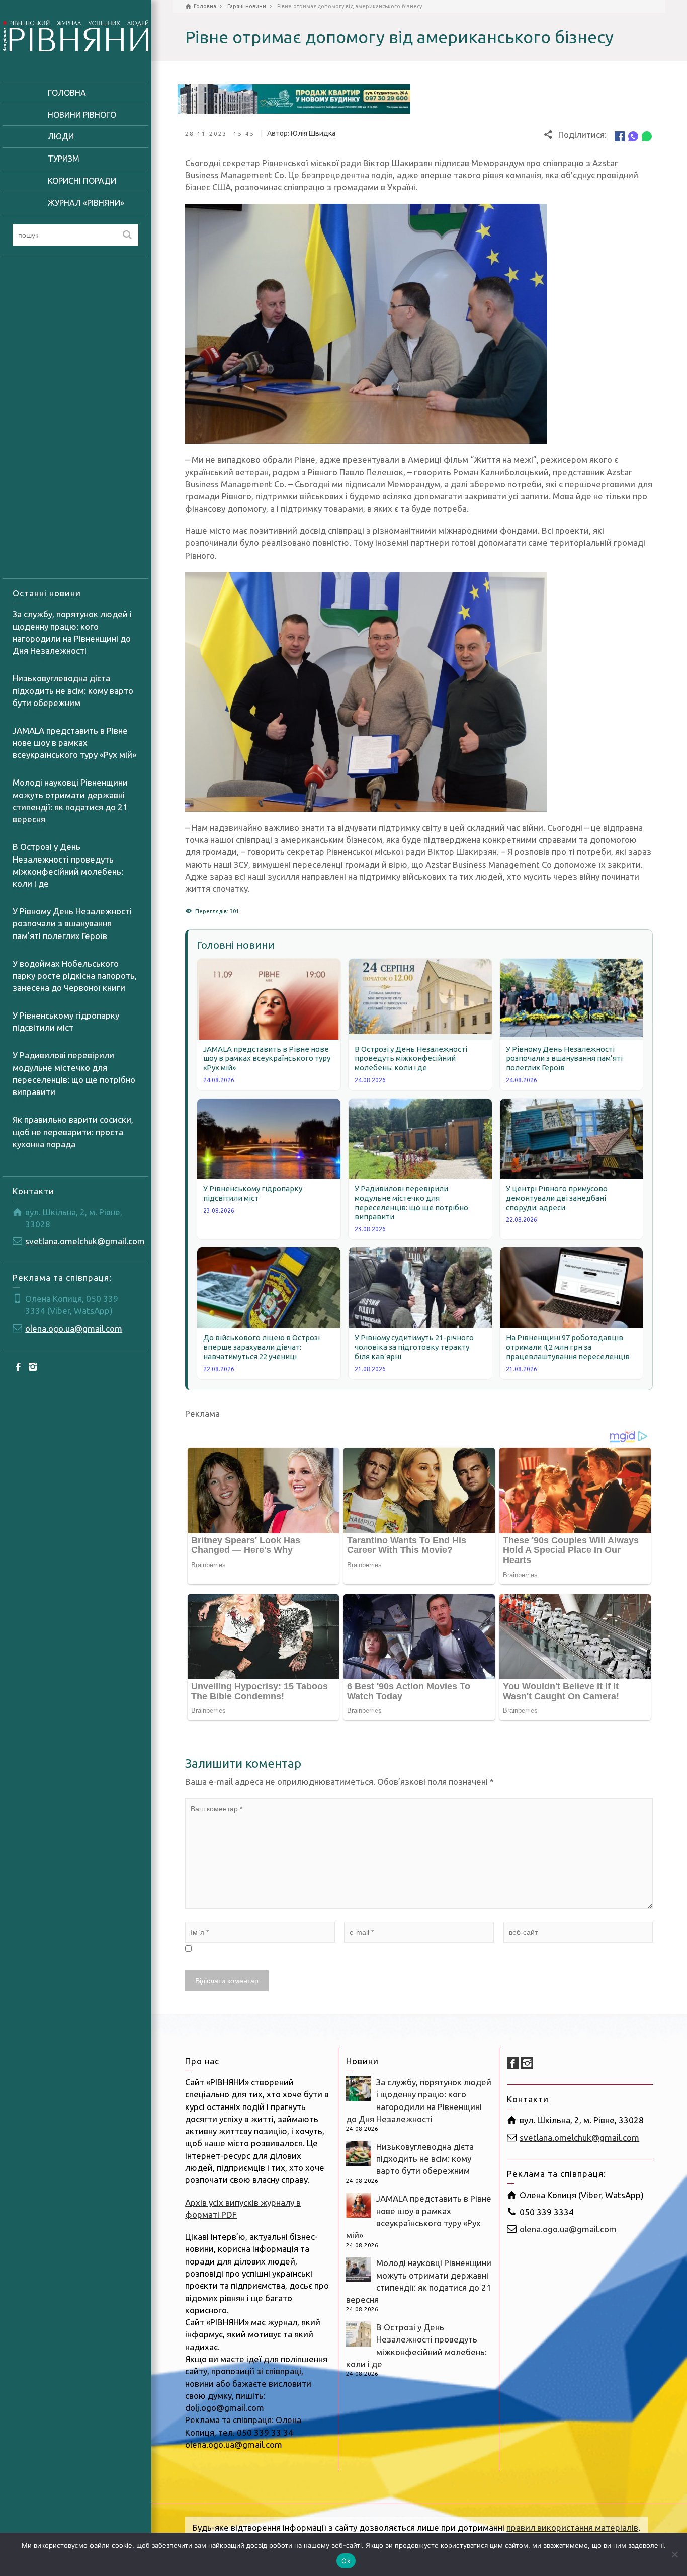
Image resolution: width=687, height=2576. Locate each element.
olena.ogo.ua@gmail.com (74, 1328)
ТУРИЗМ (64, 159)
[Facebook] (19, 1366)
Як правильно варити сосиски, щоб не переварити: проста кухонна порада (73, 1132)
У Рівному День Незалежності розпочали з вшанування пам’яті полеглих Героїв (72, 923)
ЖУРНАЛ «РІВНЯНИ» (86, 203)
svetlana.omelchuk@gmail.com (85, 1241)
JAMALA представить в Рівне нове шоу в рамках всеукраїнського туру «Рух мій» (74, 743)
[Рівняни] (75, 34)
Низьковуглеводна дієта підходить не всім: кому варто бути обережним (73, 690)
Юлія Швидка (313, 133)
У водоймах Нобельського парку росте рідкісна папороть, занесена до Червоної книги (75, 976)
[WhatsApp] (647, 136)
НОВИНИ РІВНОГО (82, 115)
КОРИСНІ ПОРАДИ (82, 181)
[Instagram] (33, 1366)
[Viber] (633, 136)
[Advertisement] (75, 417)
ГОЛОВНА (67, 93)
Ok (346, 2561)
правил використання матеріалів (572, 2527)
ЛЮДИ (61, 136)
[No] (674, 2554)
